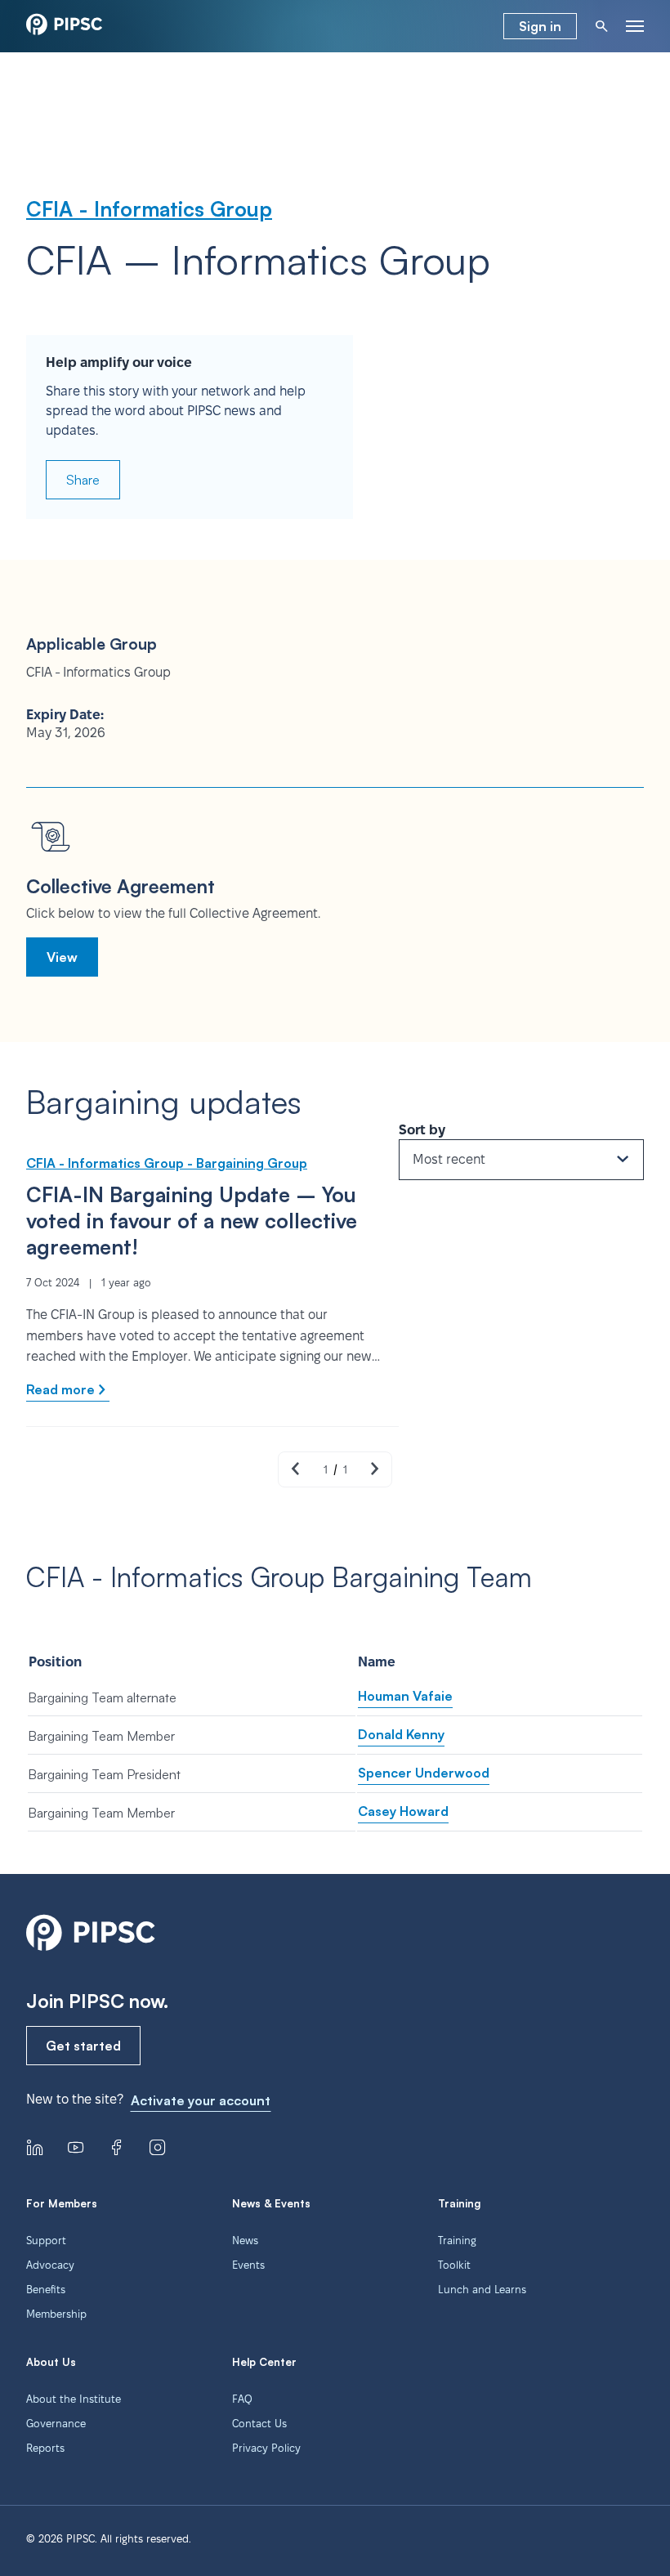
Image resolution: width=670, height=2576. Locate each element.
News (245, 2240)
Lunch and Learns (482, 2289)
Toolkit (454, 2265)
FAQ (242, 2399)
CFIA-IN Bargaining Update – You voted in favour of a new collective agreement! (192, 1221)
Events (248, 2265)
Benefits (46, 2289)
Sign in (540, 26)
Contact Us (259, 2423)
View (62, 957)
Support (46, 2240)
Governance (56, 2423)
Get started (83, 2046)
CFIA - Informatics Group (149, 209)
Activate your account (201, 2100)
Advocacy (50, 2265)
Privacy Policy (266, 2448)
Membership (56, 2314)
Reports (45, 2448)
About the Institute (74, 2399)
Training (457, 2240)
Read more (60, 1389)
